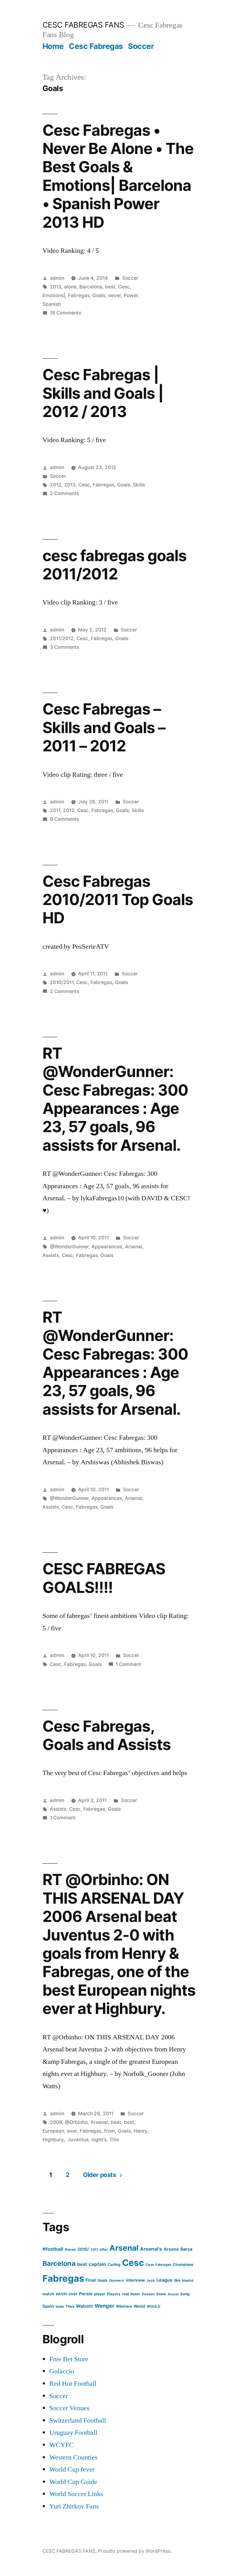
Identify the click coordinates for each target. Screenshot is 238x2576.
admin (57, 278)
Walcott (84, 2306)
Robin (135, 2294)
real (126, 2294)
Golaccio (62, 2371)
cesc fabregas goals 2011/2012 (115, 565)
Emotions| (54, 295)
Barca (186, 2249)
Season (148, 2294)
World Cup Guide (73, 2482)
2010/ (83, 2249)
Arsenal (134, 1247)
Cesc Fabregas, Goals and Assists (107, 1735)
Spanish (52, 304)
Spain (48, 2306)
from (110, 2131)
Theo (70, 2306)
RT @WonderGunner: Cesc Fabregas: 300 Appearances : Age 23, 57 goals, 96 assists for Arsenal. (115, 1099)
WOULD (153, 2306)
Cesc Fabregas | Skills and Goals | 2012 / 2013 (103, 393)
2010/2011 (62, 982)
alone (70, 287)
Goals (99, 295)
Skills (139, 485)
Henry (140, 2131)
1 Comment (128, 1664)
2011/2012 (62, 638)
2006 (56, 2122)
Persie (86, 2294)
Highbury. (54, 2140)
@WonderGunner (69, 1247)
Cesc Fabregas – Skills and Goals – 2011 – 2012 (104, 727)
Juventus (78, 2140)
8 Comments (64, 819)
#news (70, 2249)
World (139, 2306)
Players (114, 2294)
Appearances (107, 1247)
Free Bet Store (69, 2359)
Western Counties (73, 2457)
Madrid (188, 2281)
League (165, 2280)
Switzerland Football (78, 2420)
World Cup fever (72, 2469)
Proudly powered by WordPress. (135, 2551)
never (115, 295)
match (48, 2294)
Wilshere (124, 2306)
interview (135, 2280)
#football (53, 2249)
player (100, 2294)
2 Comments (64, 493)
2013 (56, 287)
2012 (56, 485)
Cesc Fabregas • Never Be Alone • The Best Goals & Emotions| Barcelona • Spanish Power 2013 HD (118, 176)
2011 (55, 810)
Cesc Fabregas (96, 46)
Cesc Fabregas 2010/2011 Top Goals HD (118, 900)
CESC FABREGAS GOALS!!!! (104, 1578)
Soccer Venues (69, 2408)
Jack (151, 2280)
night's (99, 2140)
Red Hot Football (73, 2384)
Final (91, 2280)
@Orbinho (76, 2122)
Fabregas (79, 295)
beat (116, 2122)
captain (97, 2264)
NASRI (61, 2294)
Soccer (141, 46)
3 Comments (64, 647)
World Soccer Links (76, 2494)
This (114, 2140)
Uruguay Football (73, 2433)
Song (185, 2294)
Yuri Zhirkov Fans (74, 2506)
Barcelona (91, 287)
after (104, 2249)
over (73, 2294)
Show (161, 2294)
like (177, 2280)
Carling (114, 2264)
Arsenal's (151, 2249)
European (53, 2131)
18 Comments (66, 313)
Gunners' (117, 2280)
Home (53, 46)
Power (131, 295)
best (110, 287)
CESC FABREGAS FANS (83, 25)
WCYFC (62, 2445)
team (60, 2306)
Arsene (171, 2249)
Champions (183, 2264)
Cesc (124, 287)
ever (72, 2131)
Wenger (104, 2306)
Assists (51, 1255)
